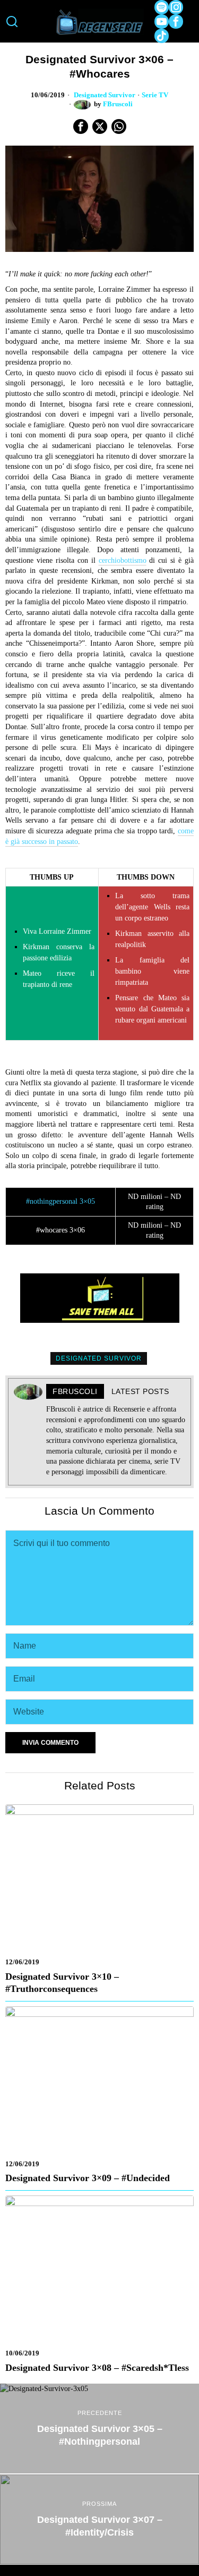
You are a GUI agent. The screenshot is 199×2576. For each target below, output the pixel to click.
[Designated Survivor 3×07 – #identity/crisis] (99, 2519)
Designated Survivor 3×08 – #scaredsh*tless (97, 2368)
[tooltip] (162, 7)
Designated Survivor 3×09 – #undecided (88, 2178)
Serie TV (155, 95)
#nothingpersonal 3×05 (60, 1201)
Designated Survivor (105, 95)
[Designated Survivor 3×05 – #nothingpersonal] (99, 2429)
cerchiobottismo (123, 560)
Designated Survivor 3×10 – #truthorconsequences (62, 1983)
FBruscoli (118, 104)
